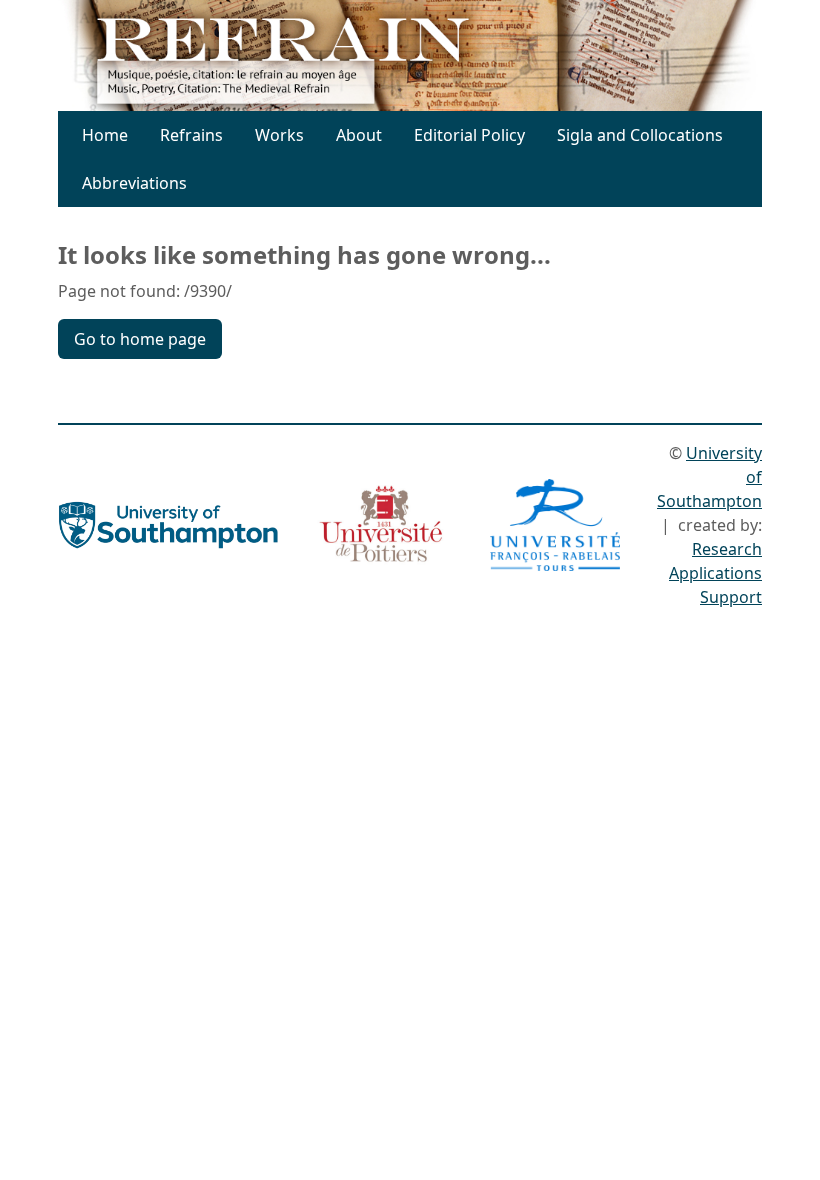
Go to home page (140, 339)
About (359, 135)
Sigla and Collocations (640, 135)
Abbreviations (134, 183)
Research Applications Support (715, 573)
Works (279, 135)
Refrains (191, 135)
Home (105, 135)
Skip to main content (416, 28)
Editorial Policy (469, 135)
